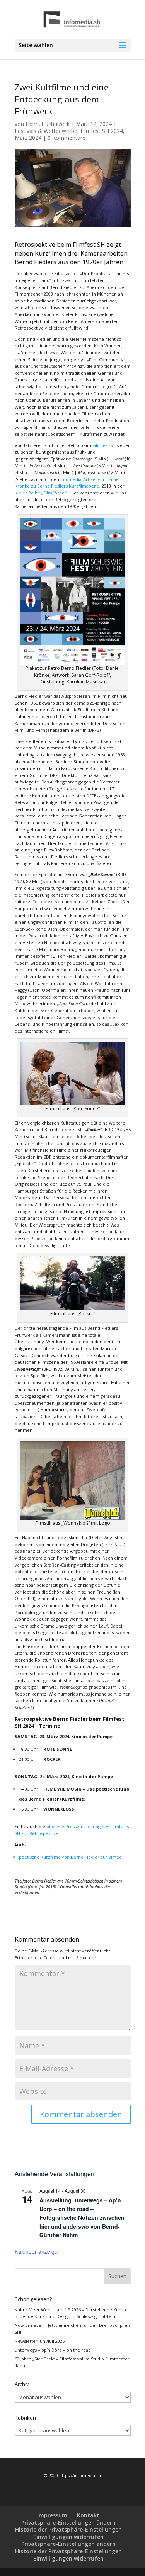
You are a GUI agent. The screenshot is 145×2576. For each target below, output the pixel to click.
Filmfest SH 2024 (102, 131)
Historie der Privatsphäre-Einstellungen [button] (68, 2529)
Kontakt (88, 2515)
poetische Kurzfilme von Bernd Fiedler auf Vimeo (70, 1857)
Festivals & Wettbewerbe (46, 131)
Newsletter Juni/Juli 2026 (40, 2341)
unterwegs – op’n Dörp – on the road (53, 2350)
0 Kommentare (67, 138)
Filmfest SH (104, 445)
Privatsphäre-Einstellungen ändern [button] (68, 2522)
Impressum (52, 2515)
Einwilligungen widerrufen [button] (68, 2537)
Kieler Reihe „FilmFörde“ (40, 493)
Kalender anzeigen (38, 2251)
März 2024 (28, 138)
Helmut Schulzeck (48, 124)
